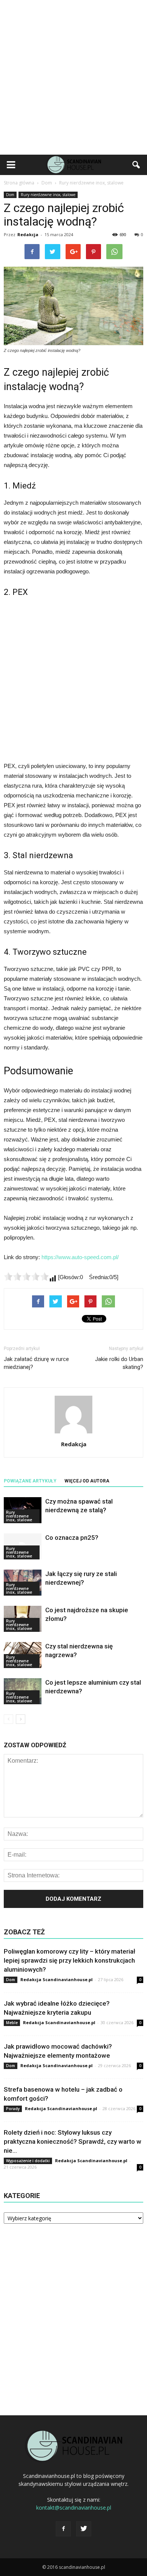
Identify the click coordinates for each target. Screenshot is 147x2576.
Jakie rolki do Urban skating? (119, 1363)
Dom (10, 195)
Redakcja (28, 234)
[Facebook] (63, 2529)
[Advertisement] (73, 77)
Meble (12, 2023)
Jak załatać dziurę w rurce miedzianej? (36, 1363)
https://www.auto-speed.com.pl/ (80, 1257)
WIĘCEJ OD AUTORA (87, 1481)
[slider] (26, 1276)
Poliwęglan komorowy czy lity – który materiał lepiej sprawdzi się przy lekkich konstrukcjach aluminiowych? (70, 1960)
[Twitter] (84, 2529)
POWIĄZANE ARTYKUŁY (30, 1481)
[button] (136, 165)
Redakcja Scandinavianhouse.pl (57, 1979)
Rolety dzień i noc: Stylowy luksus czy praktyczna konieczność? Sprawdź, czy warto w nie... (73, 2141)
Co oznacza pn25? (72, 1538)
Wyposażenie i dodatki (28, 2161)
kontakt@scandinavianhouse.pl (74, 2508)
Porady (13, 2109)
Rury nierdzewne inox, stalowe (48, 195)
